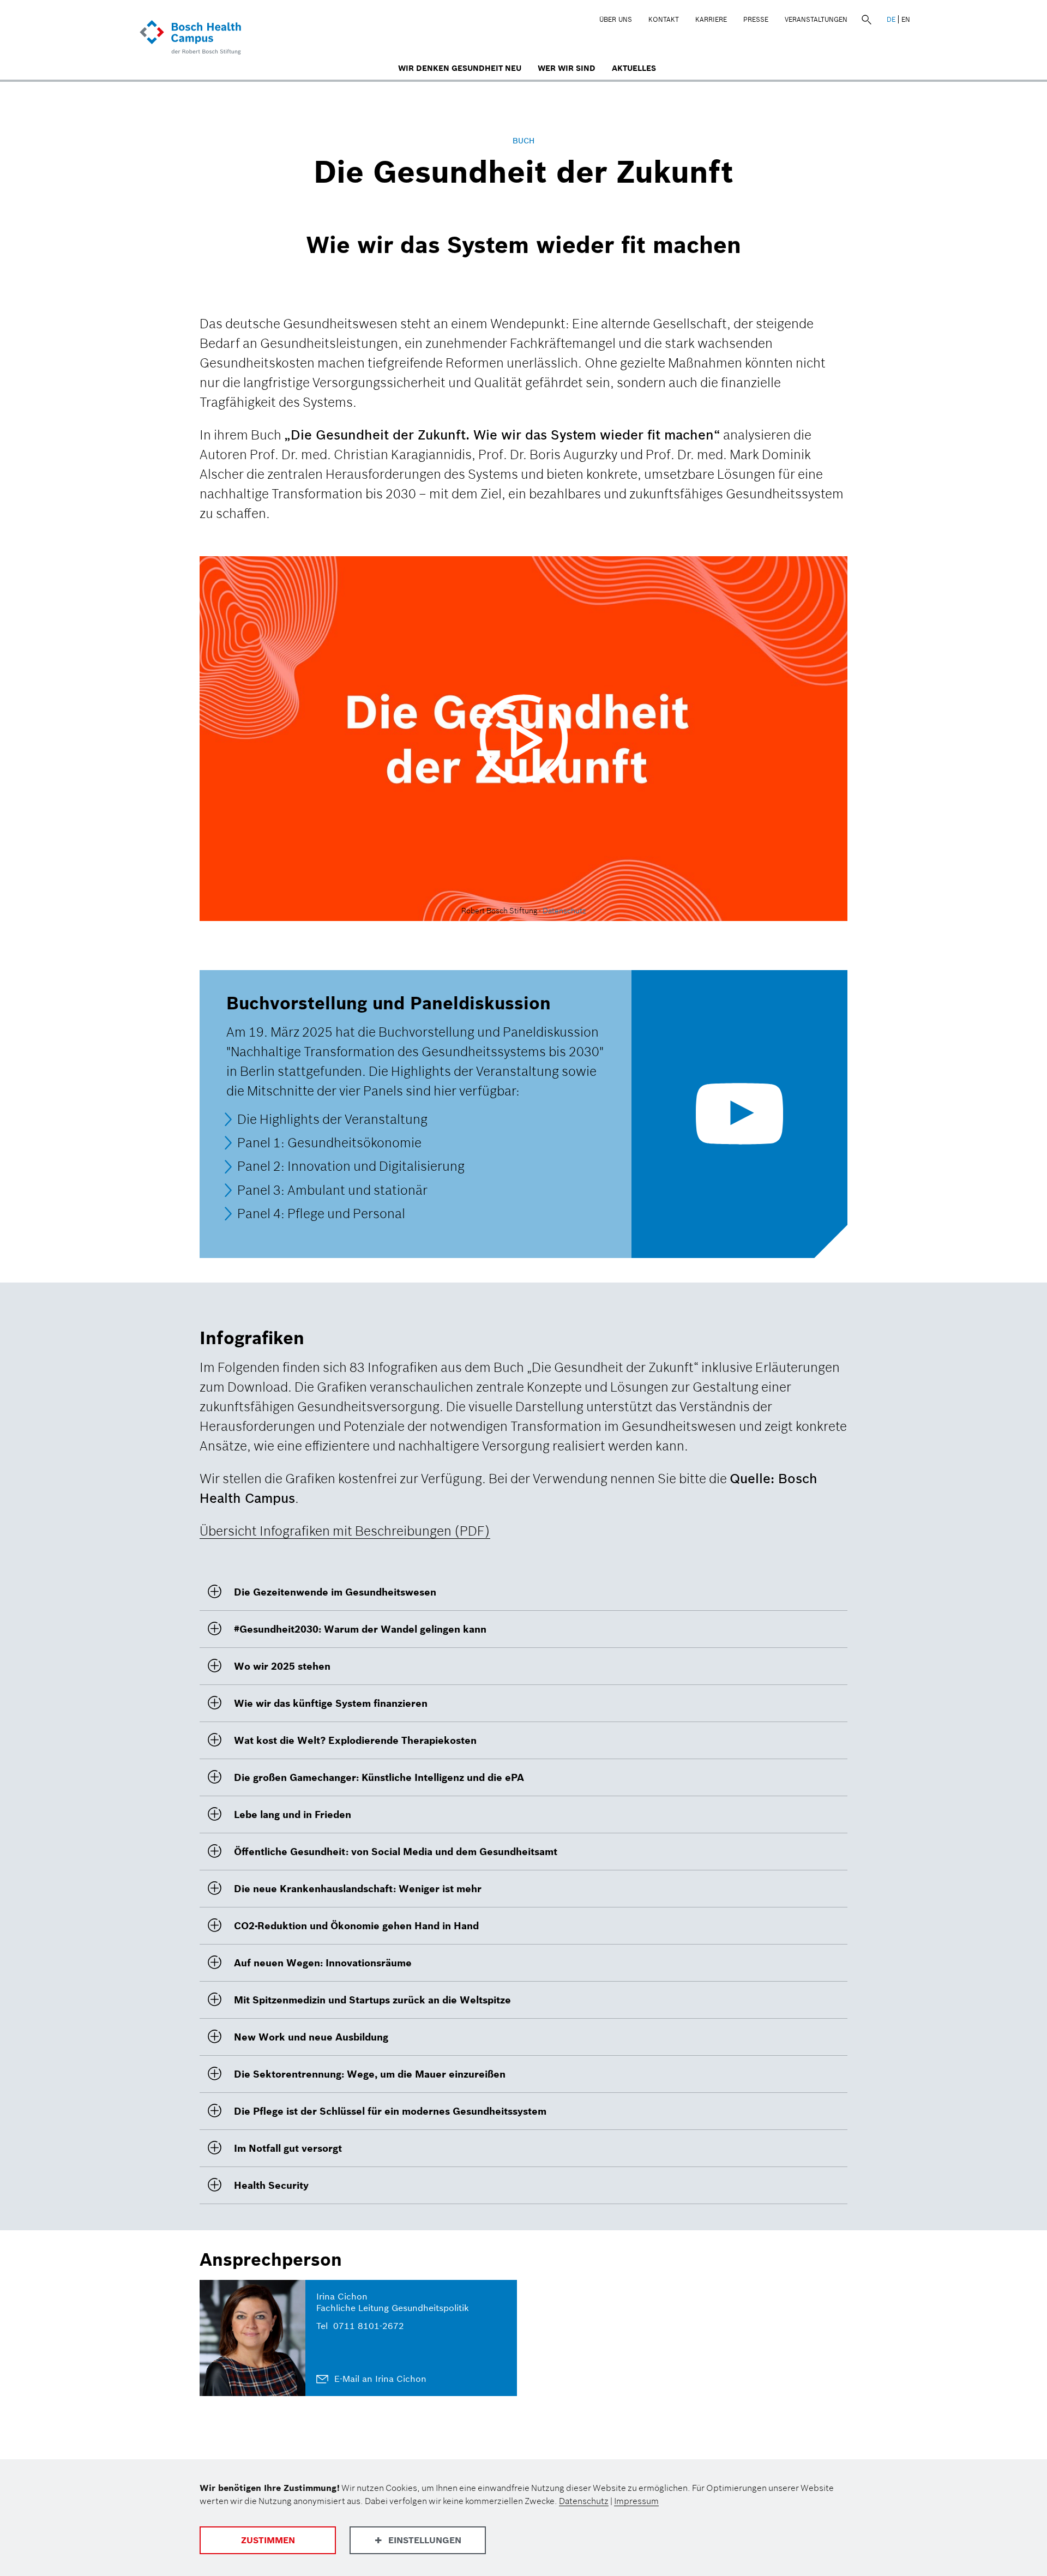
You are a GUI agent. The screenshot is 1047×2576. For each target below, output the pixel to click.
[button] (523, 1592)
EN (906, 19)
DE (891, 19)
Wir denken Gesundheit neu (460, 68)
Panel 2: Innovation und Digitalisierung (351, 1167)
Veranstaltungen (816, 19)
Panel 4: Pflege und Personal (321, 1214)
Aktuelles (634, 68)
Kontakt (664, 19)
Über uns (616, 19)
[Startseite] (192, 38)
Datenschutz (564, 911)
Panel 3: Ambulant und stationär (332, 1190)
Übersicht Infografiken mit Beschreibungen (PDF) (345, 1531)
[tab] (523, 1592)
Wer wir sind (567, 68)
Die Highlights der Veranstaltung (332, 1119)
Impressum (636, 2501)
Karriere (711, 19)
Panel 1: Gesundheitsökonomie (329, 1143)
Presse (756, 19)
